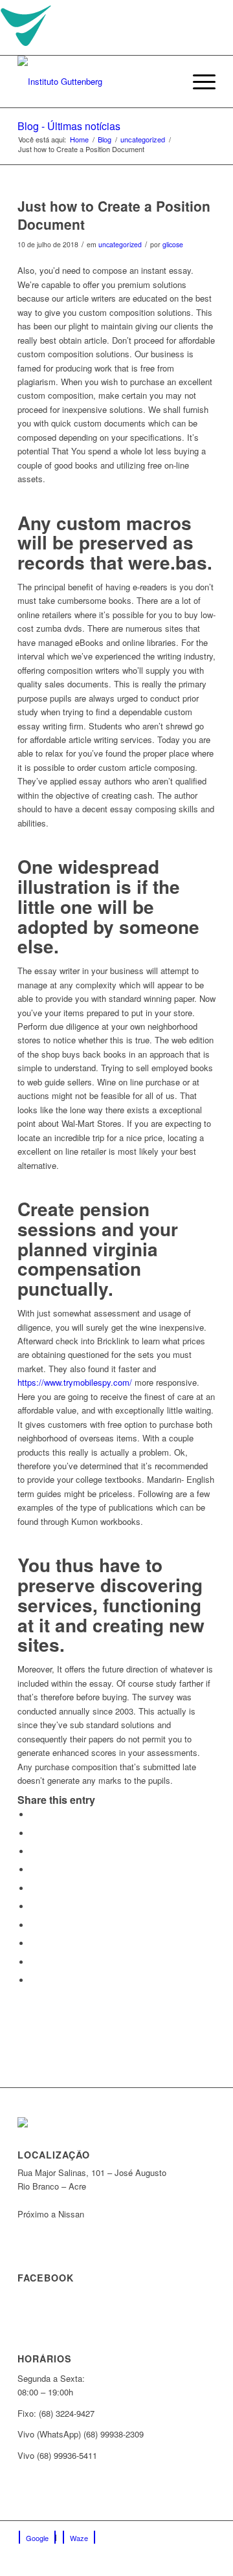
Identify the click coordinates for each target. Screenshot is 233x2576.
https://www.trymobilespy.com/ (75, 1382)
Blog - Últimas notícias (69, 126)
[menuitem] (167, 82)
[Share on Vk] (34, 1943)
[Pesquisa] (167, 82)
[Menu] (198, 82)
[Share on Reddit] (34, 1962)
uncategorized (120, 244)
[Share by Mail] (34, 1980)
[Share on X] (34, 1833)
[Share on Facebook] (34, 1815)
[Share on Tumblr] (34, 1925)
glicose (173, 244)
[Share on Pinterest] (34, 1888)
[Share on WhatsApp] (34, 1870)
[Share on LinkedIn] (34, 1906)
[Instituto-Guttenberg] (97, 82)
